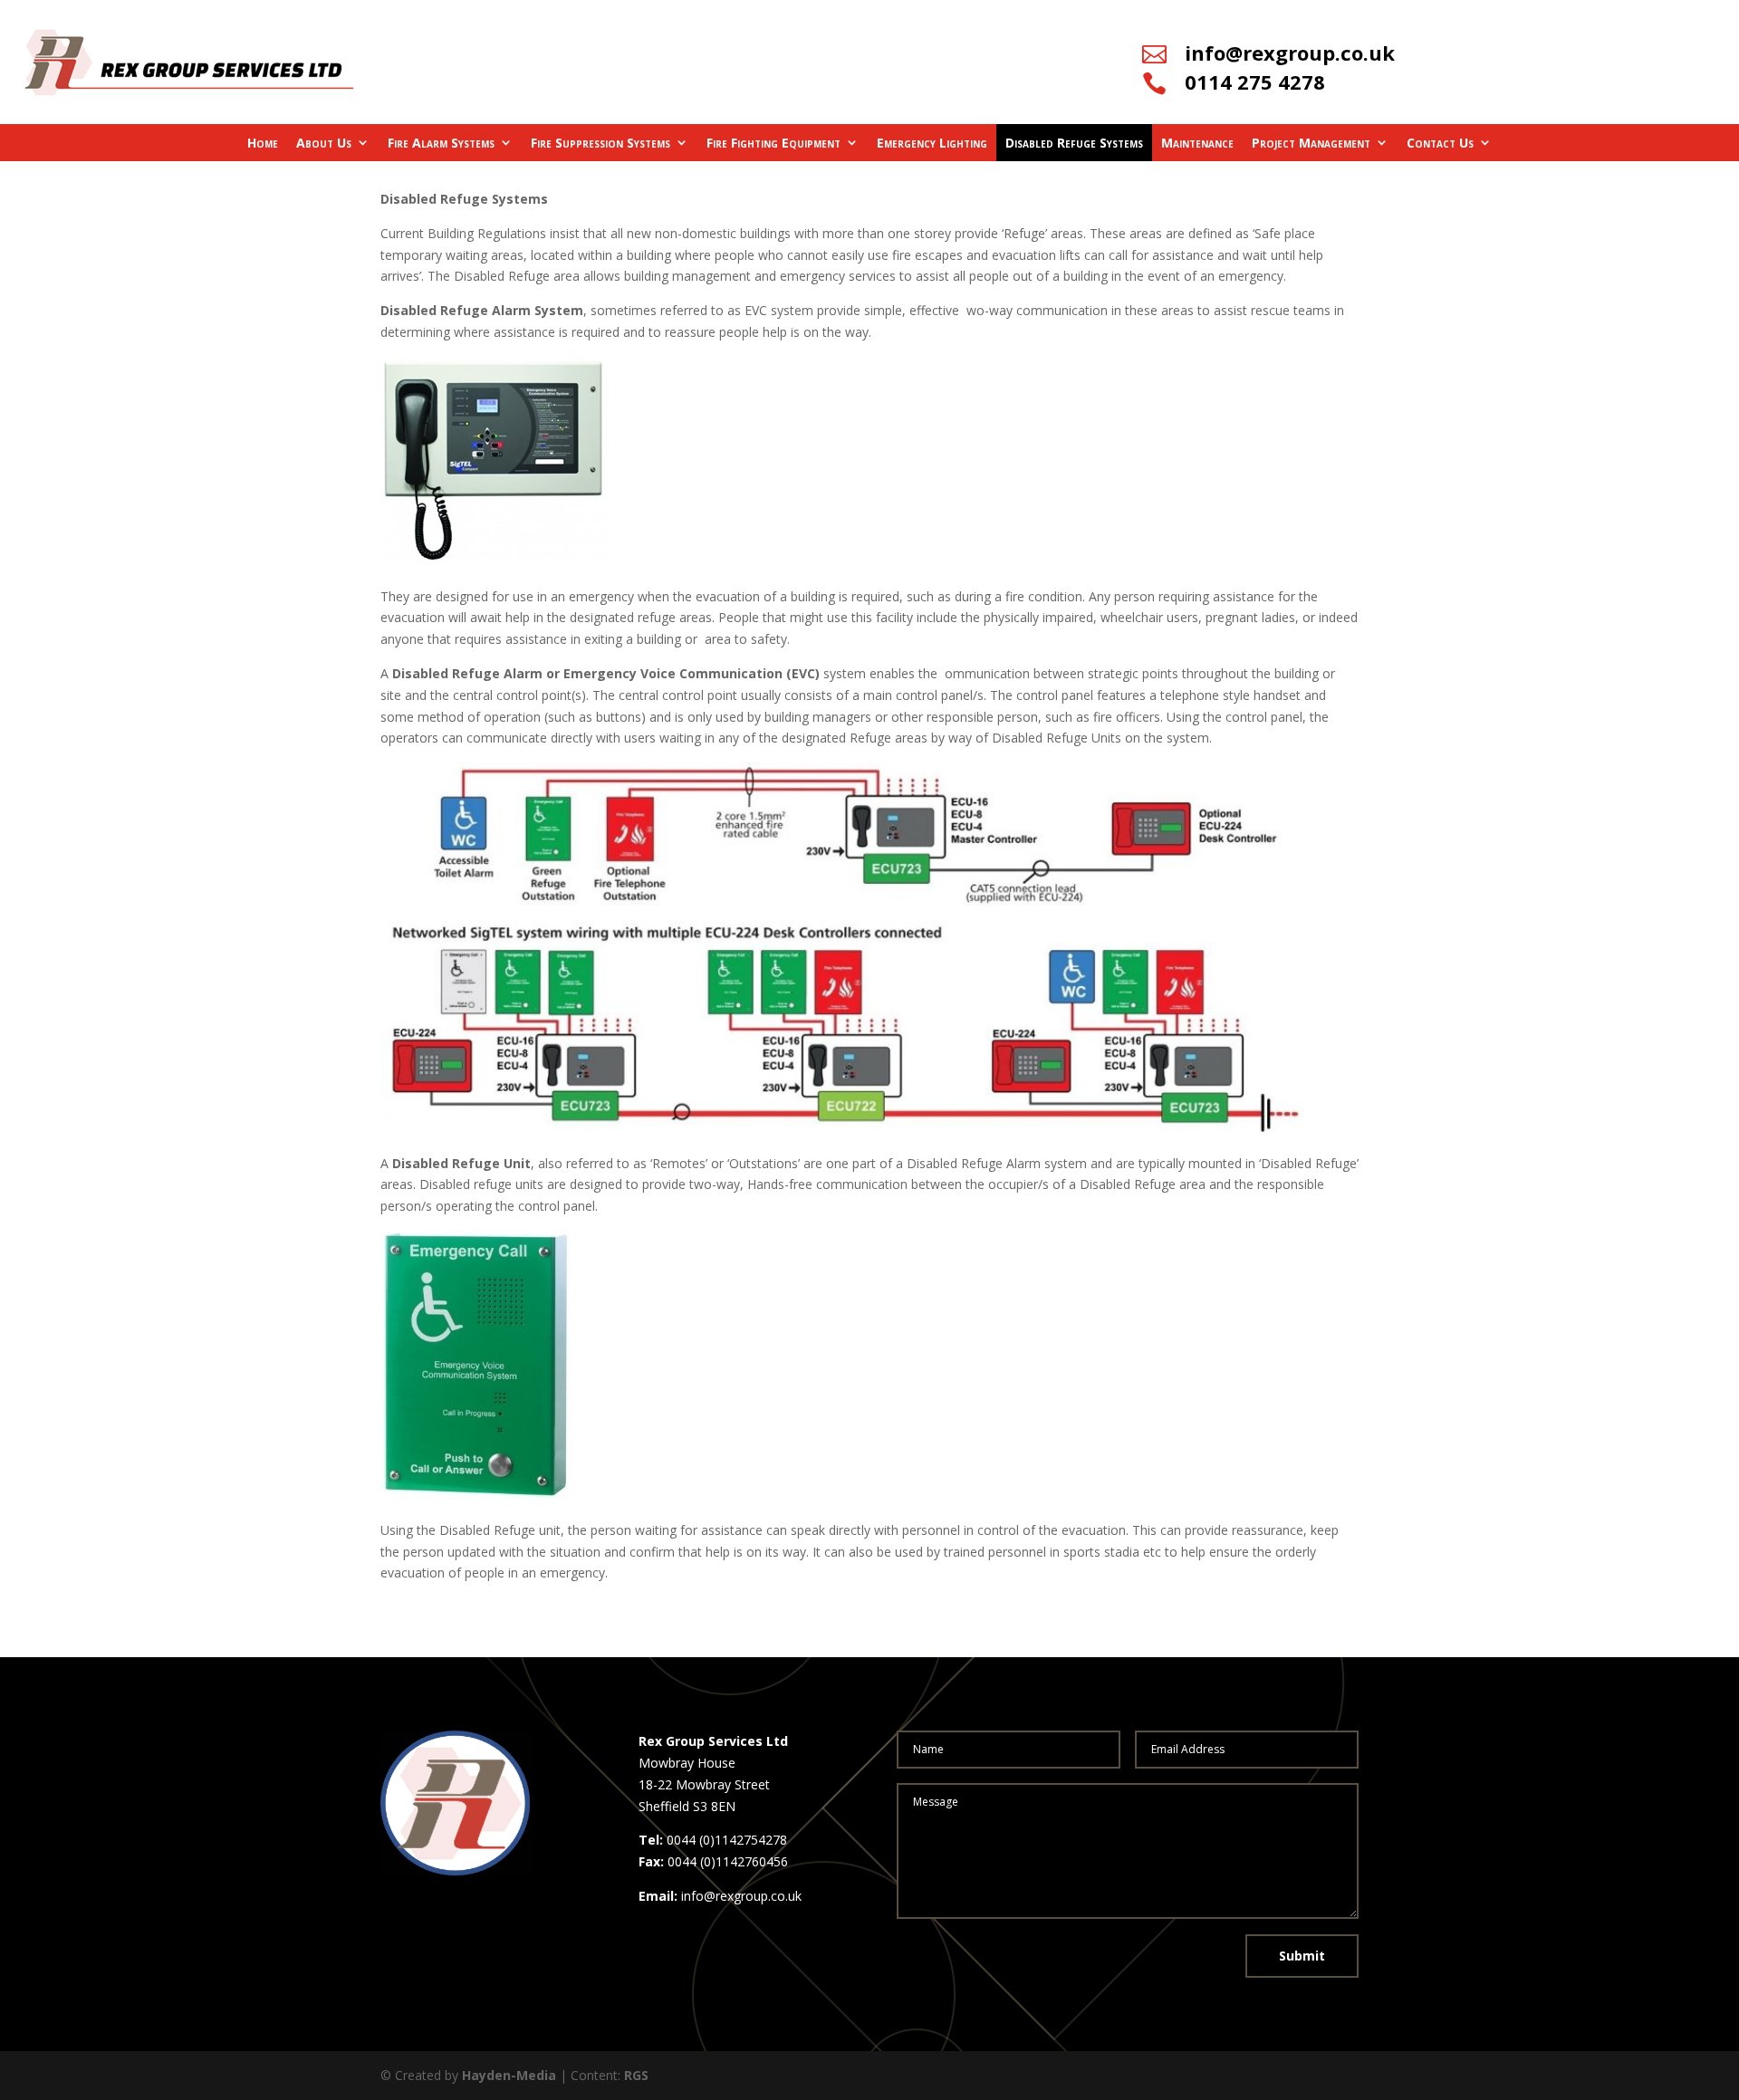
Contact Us (1440, 143)
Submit (1302, 1956)
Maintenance (1197, 143)
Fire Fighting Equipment (773, 143)
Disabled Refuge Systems (1074, 143)
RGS (636, 2075)
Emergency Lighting (932, 143)
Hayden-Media (509, 2075)
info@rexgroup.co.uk (1290, 53)
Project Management (1311, 143)
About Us (324, 143)
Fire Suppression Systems (600, 143)
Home (263, 143)
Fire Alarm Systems (441, 143)
